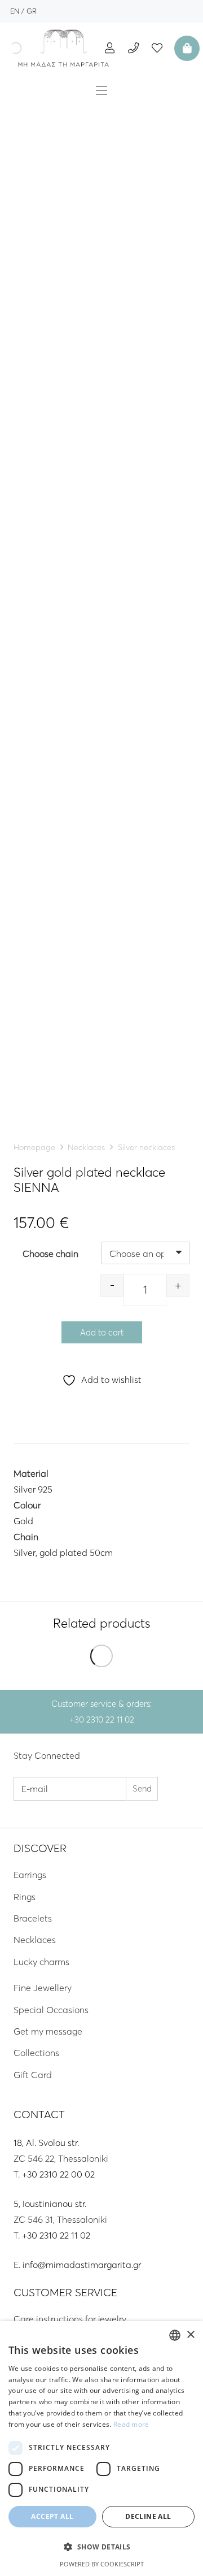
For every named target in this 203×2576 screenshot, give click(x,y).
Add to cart (102, 1332)
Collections (36, 2053)
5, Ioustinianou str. (50, 2204)
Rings (25, 1897)
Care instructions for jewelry (70, 2319)
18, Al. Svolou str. (46, 2143)
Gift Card (33, 2075)
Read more (131, 2424)
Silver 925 (33, 1489)
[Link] (64, 48)
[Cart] (186, 48)
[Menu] (101, 90)
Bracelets (33, 1918)
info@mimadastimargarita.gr (82, 2265)
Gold (23, 1521)
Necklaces (86, 1147)
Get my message (48, 2031)
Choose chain (50, 1254)
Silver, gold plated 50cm (63, 1552)
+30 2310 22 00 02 (58, 2174)
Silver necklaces (146, 1147)
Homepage (34, 1147)
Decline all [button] (148, 2516)
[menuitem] (15, 11)
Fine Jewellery (43, 1988)
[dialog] (101, 2449)
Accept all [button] (52, 2516)
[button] (101, 2547)
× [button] (190, 2335)
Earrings (30, 1875)
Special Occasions (51, 2010)
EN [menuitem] (15, 11)
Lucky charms (41, 1962)
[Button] (110, 48)
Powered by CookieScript (102, 2564)
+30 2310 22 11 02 (56, 2235)
